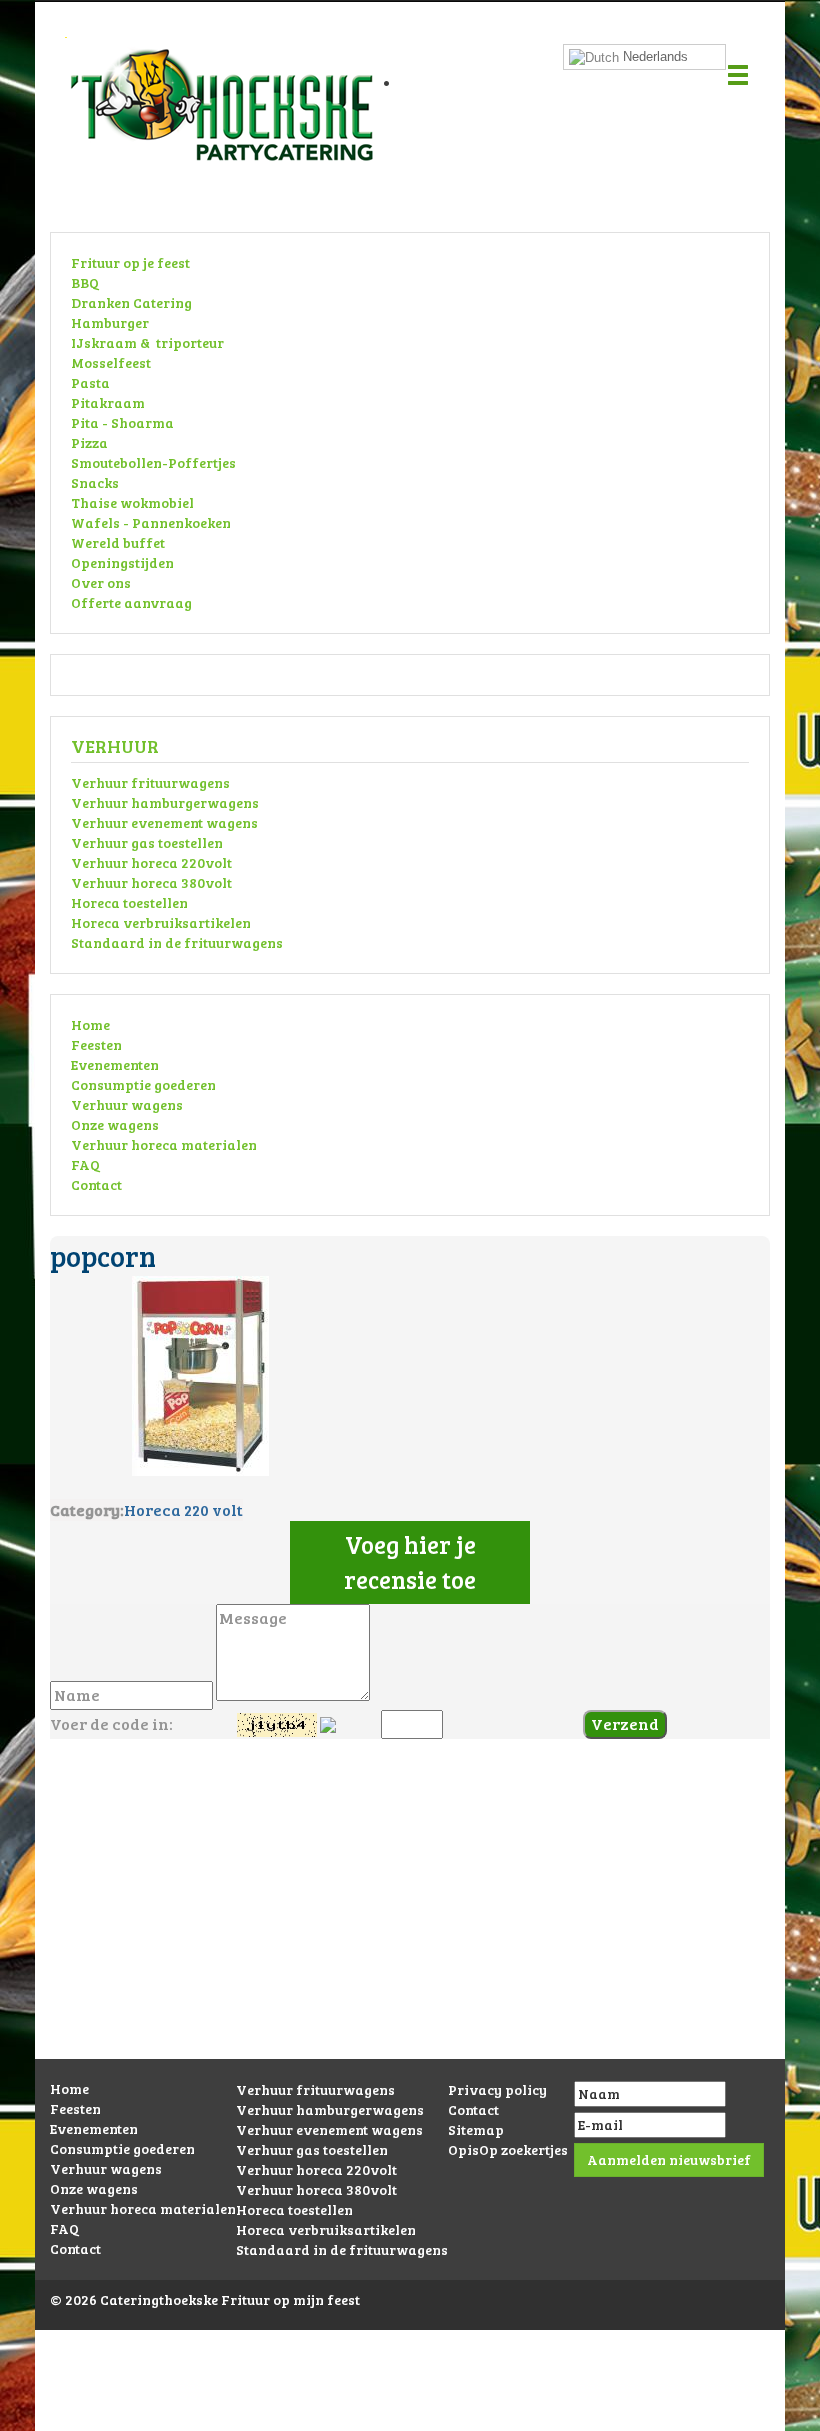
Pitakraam (108, 402)
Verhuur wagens (127, 1104)
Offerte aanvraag (131, 602)
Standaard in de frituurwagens (177, 942)
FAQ (85, 1164)
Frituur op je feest (130, 262)
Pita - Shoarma (122, 422)
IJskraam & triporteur (147, 342)
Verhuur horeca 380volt (151, 882)
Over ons (101, 582)
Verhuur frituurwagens (150, 782)
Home (90, 1024)
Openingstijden (122, 562)
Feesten (96, 1044)
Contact (96, 1184)
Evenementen (115, 1064)
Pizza (89, 442)
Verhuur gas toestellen (147, 842)
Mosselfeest (111, 362)
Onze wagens (115, 1124)
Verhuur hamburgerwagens (165, 802)
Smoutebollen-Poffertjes (153, 462)
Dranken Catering (131, 302)
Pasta (90, 382)
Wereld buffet (118, 542)
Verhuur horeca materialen (164, 1144)
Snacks (95, 482)
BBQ (85, 282)
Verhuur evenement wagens (164, 822)
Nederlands (653, 56)
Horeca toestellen (129, 902)
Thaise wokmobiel (132, 502)
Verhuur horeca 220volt (151, 862)
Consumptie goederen (143, 1084)
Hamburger (110, 322)
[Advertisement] (410, 1919)
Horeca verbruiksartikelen (161, 922)
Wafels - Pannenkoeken (151, 522)
